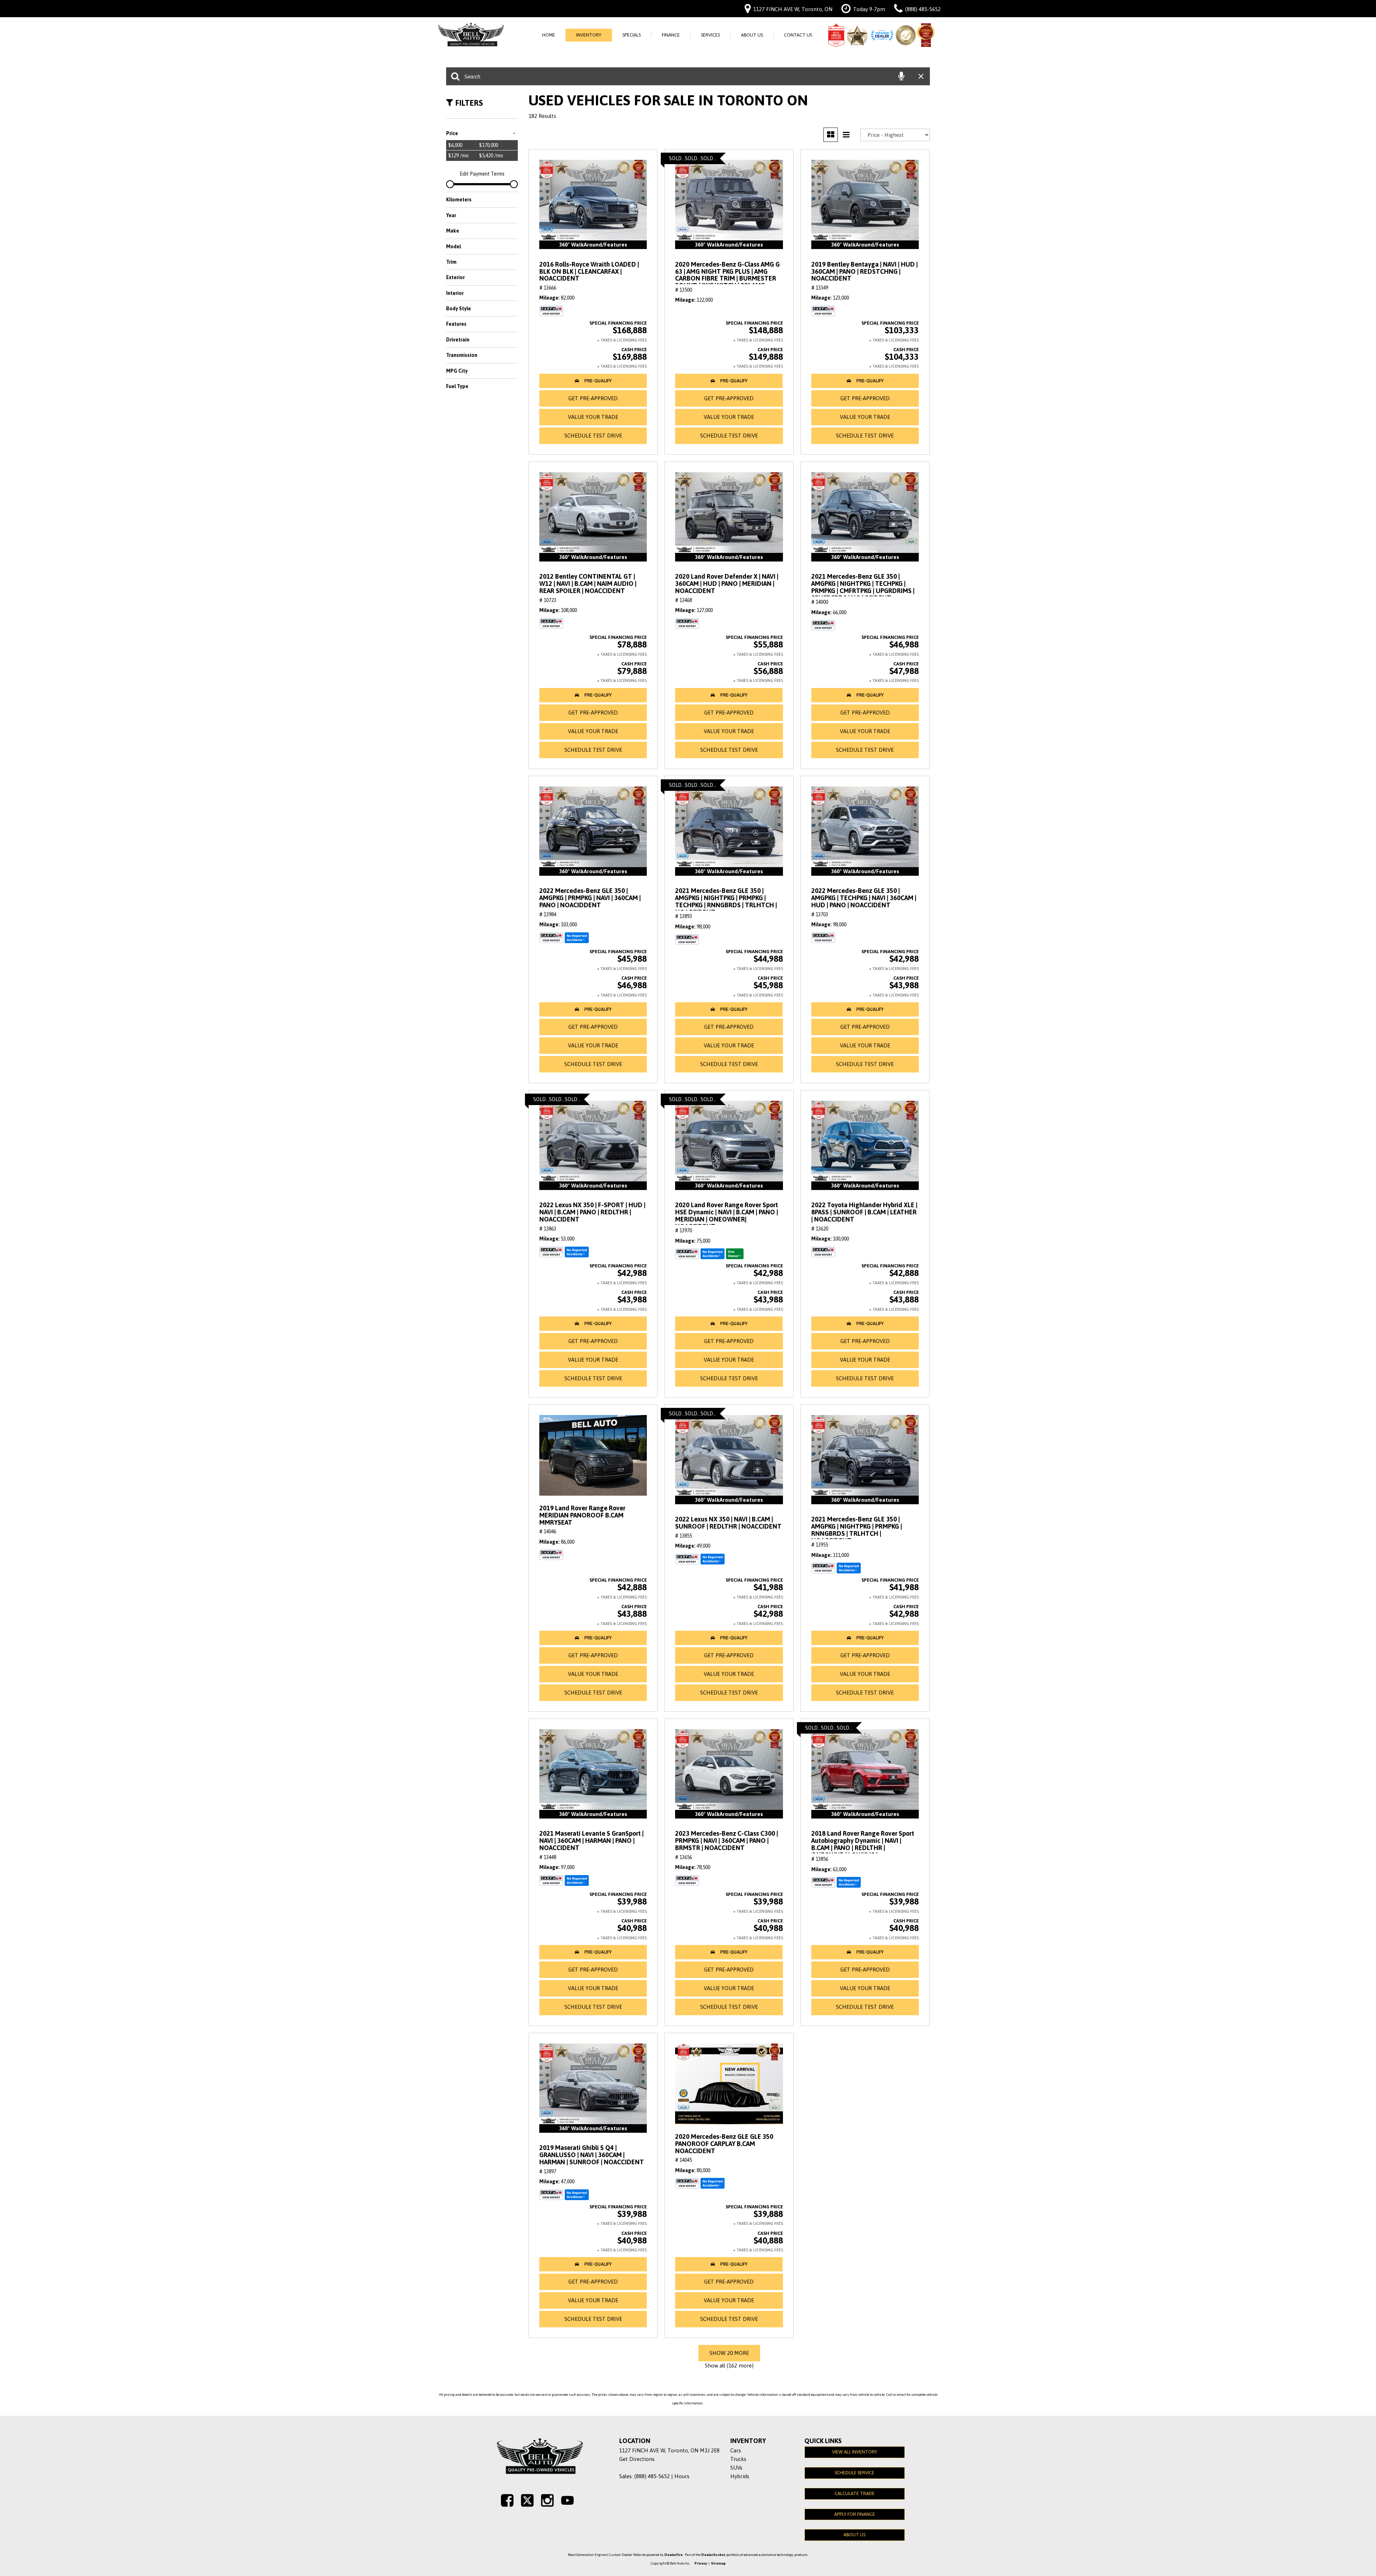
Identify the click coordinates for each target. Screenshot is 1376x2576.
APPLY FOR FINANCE (855, 2514)
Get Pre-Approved (593, 398)
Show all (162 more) (729, 2365)
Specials (632, 35)
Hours (682, 2476)
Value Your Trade (593, 417)
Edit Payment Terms (482, 174)
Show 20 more (729, 2353)
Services (710, 35)
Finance (671, 35)
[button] (593, 381)
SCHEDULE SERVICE (854, 2473)
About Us (752, 35)
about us (854, 2535)
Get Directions (637, 2459)
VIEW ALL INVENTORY (855, 2452)
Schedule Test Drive (593, 436)
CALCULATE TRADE (855, 2493)
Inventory (589, 35)
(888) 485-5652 (652, 2476)
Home (549, 35)
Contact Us (798, 35)
